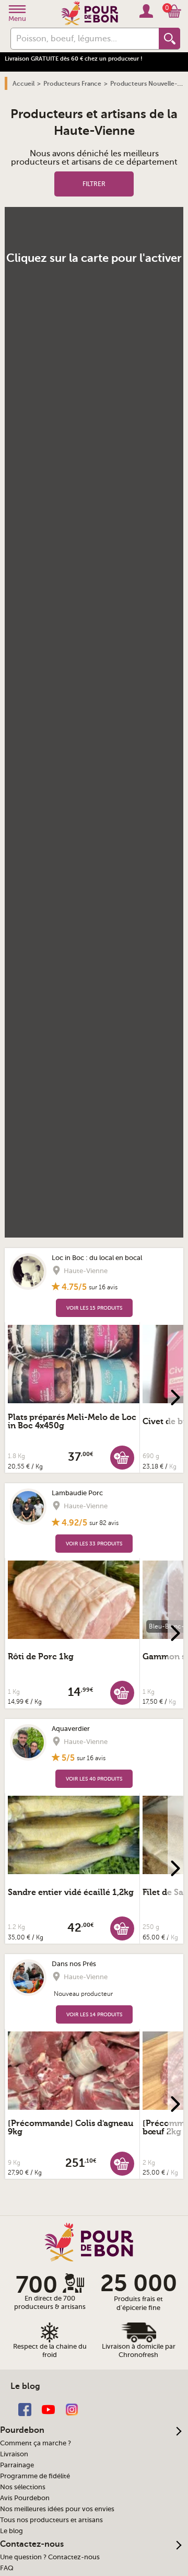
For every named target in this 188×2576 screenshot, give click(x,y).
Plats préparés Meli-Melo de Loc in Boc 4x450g (72, 1422)
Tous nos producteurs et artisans (51, 2520)
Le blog (11, 2531)
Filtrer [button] (94, 184)
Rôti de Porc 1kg (41, 1657)
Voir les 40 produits (94, 1779)
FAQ (7, 2568)
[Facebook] (25, 2409)
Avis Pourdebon (25, 2498)
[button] (122, 1457)
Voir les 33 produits (94, 1544)
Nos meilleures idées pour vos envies (57, 2509)
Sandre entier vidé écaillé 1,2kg (71, 1892)
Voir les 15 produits (94, 1308)
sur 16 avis (103, 1287)
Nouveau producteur (83, 1994)
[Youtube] (48, 2409)
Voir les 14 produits (94, 2014)
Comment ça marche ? (36, 2443)
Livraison (14, 2454)
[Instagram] (72, 2409)
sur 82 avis (104, 1523)
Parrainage (17, 2465)
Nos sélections (23, 2487)
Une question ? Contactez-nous (50, 2557)
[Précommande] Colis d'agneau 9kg (70, 2128)
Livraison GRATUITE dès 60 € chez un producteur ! (74, 59)
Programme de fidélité (35, 2476)
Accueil (23, 84)
